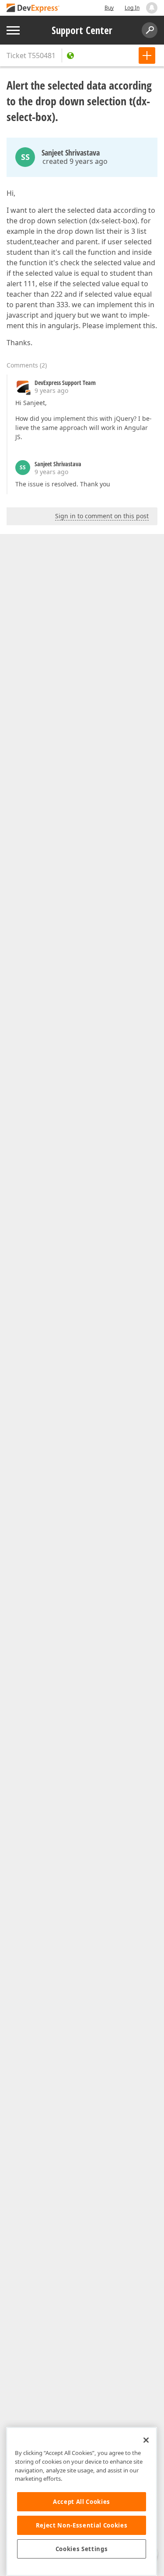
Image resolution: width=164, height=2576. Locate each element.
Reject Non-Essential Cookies (82, 2525)
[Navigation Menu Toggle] (13, 30)
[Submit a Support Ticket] (147, 55)
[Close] (146, 2440)
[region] (82, 2501)
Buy (109, 8)
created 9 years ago (75, 161)
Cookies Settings (82, 2549)
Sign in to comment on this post (102, 516)
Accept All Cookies (82, 2502)
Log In (132, 8)
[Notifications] (152, 8)
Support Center (82, 30)
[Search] (150, 30)
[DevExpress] (33, 9)
